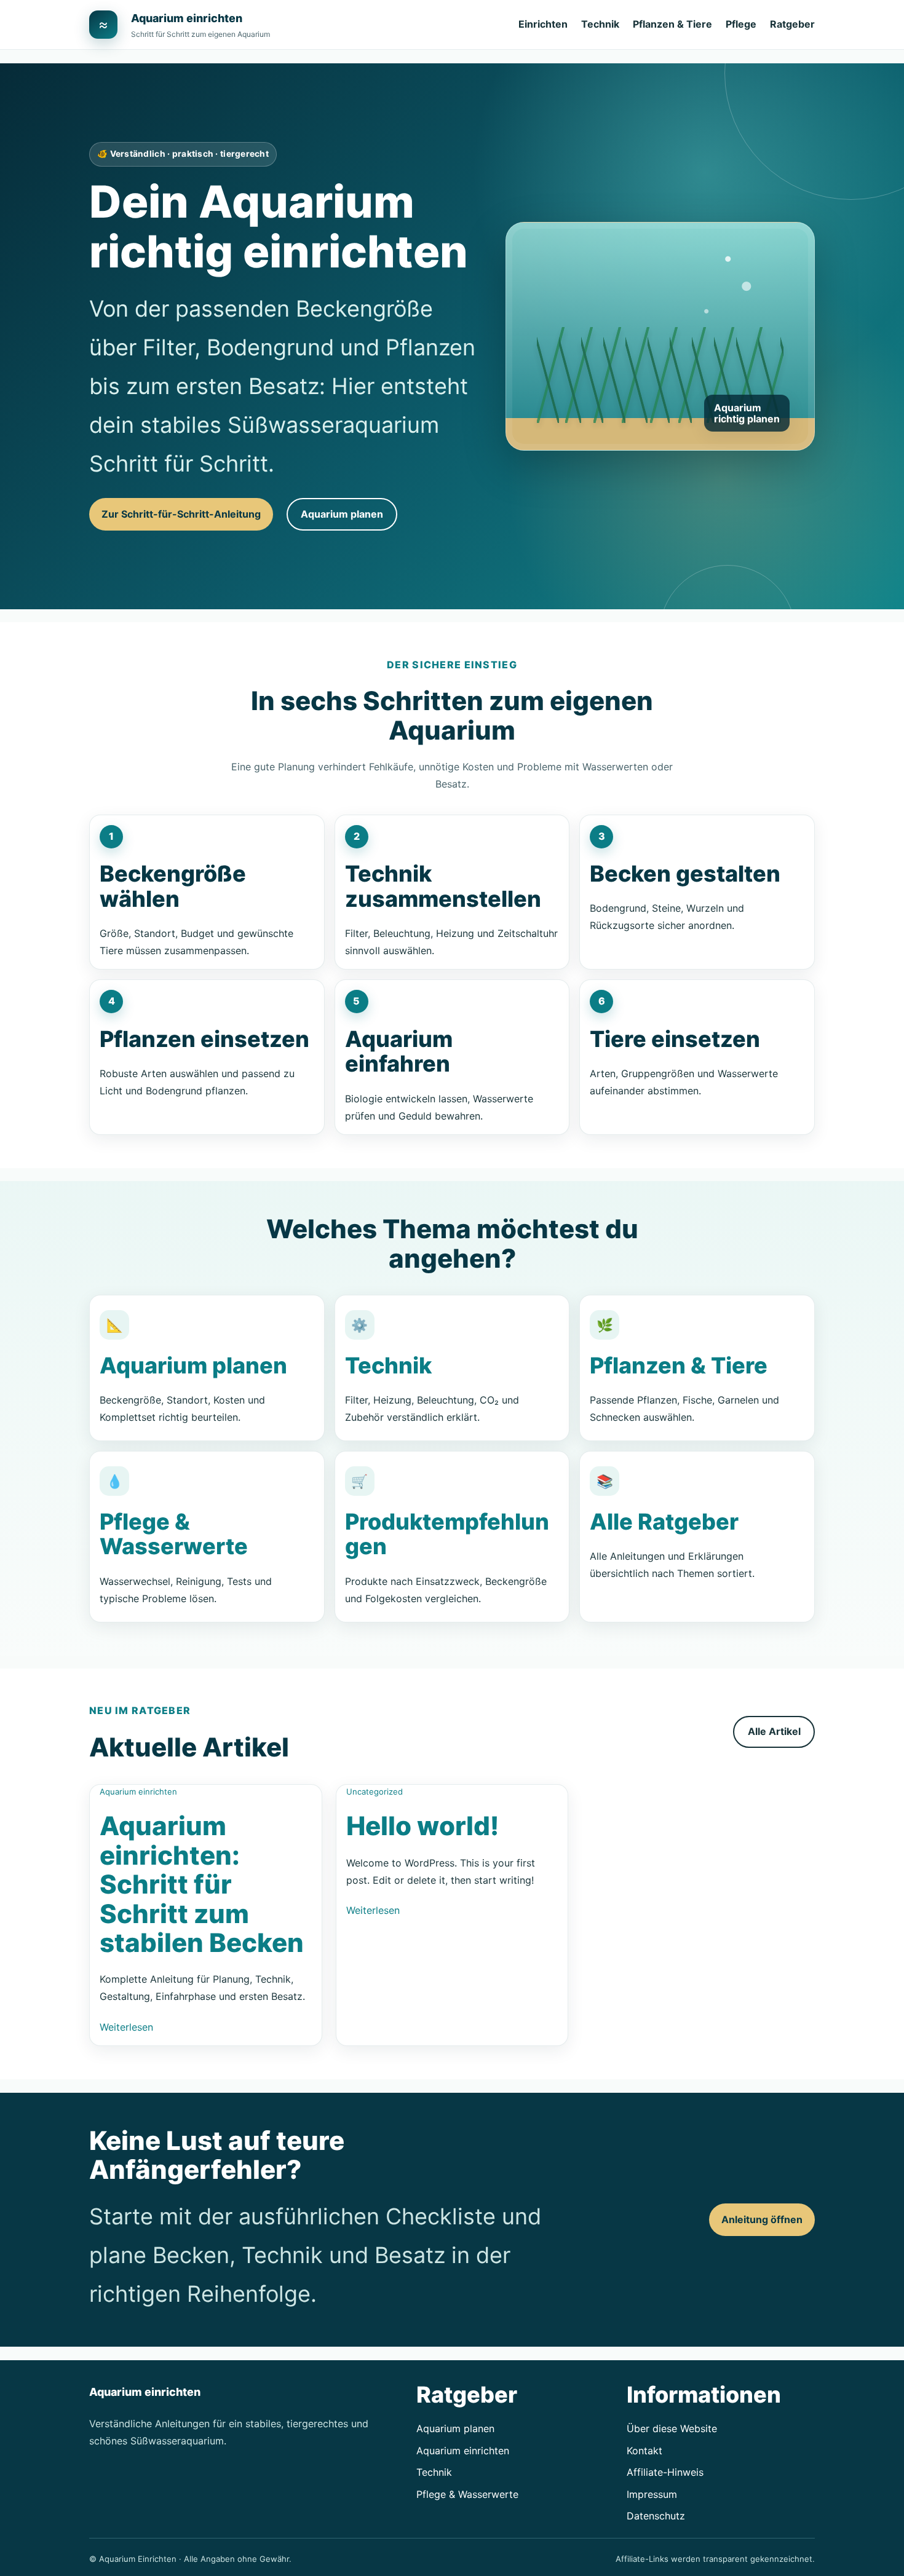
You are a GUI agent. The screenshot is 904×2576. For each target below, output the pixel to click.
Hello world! (422, 1826)
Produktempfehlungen (447, 1534)
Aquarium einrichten (187, 18)
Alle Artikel (774, 1731)
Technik (388, 1365)
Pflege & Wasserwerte (174, 1534)
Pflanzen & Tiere (679, 1365)
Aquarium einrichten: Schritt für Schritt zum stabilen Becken (202, 1884)
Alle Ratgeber (664, 1522)
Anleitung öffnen (762, 2219)
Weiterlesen (126, 2027)
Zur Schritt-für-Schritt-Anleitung (181, 514)
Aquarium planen (342, 514)
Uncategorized (375, 1792)
